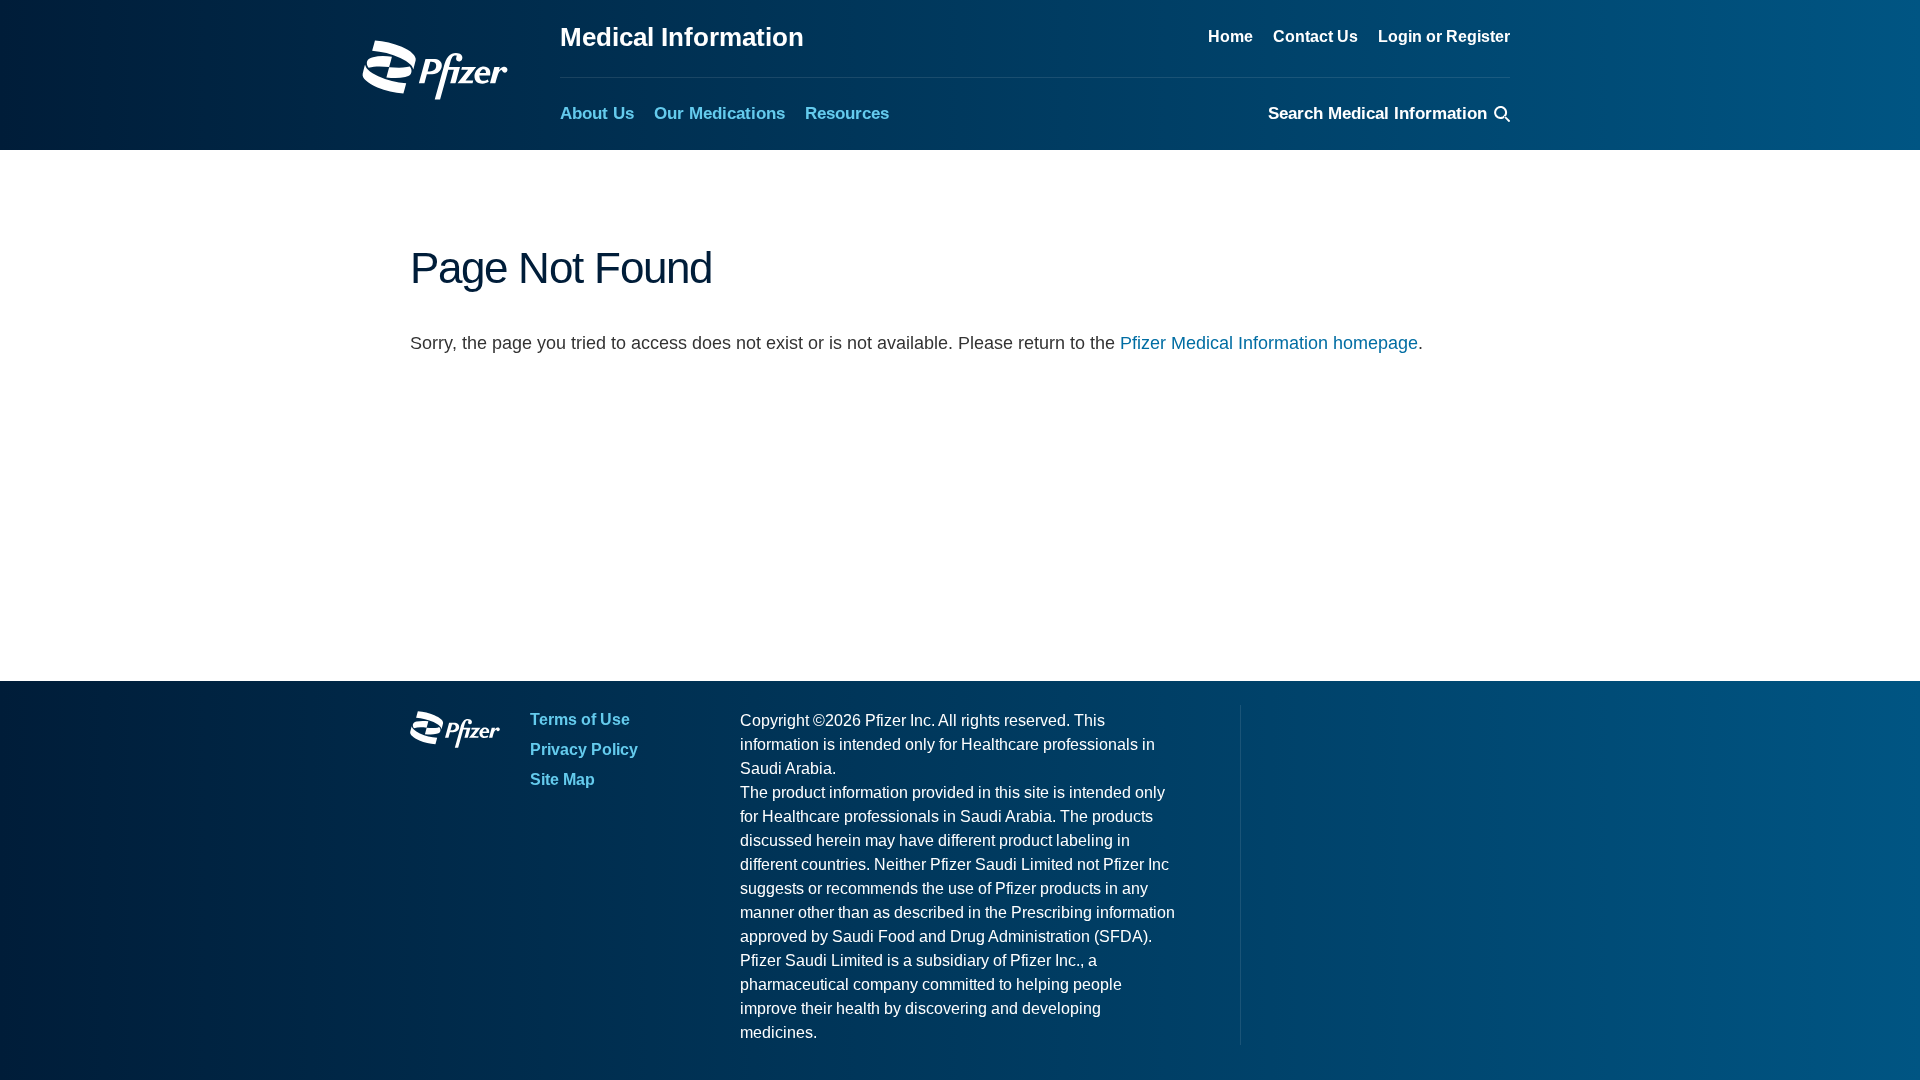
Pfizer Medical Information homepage (1269, 343)
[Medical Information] (435, 70)
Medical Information (682, 37)
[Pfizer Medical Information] (455, 733)
